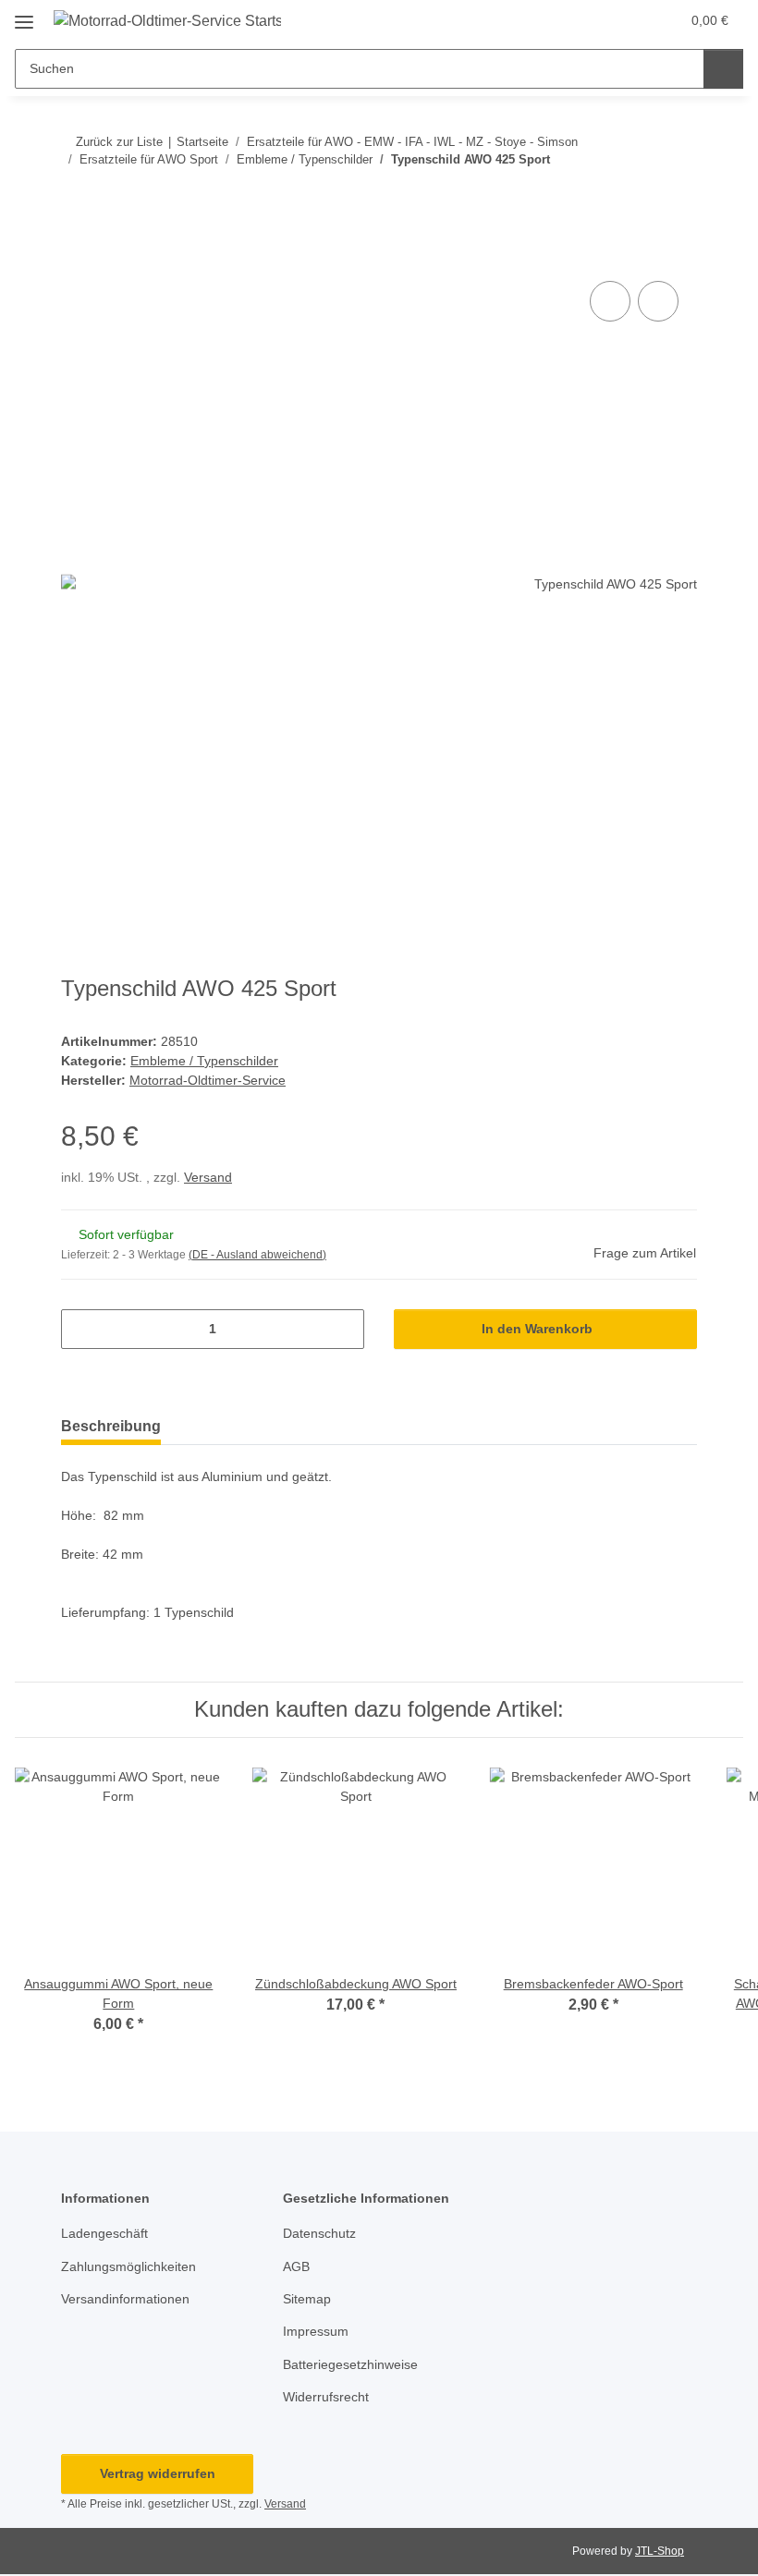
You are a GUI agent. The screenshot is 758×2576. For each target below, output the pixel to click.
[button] (593, 20)
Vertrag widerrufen (158, 2473)
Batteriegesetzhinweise (350, 2364)
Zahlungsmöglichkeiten (128, 2266)
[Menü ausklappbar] (24, 15)
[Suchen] (723, 69)
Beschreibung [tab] (111, 1426)
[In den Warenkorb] (76, 256)
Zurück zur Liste (119, 142)
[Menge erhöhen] (343, 1329)
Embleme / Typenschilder (204, 1061)
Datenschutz (319, 2233)
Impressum (316, 2331)
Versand (208, 1177)
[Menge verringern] (82, 1329)
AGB (296, 2266)
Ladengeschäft (104, 2233)
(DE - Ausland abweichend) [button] (257, 1255)
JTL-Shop (660, 2551)
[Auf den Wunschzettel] (658, 301)
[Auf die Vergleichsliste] (610, 301)
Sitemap (307, 2299)
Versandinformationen (125, 2299)
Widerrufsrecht (326, 2397)
